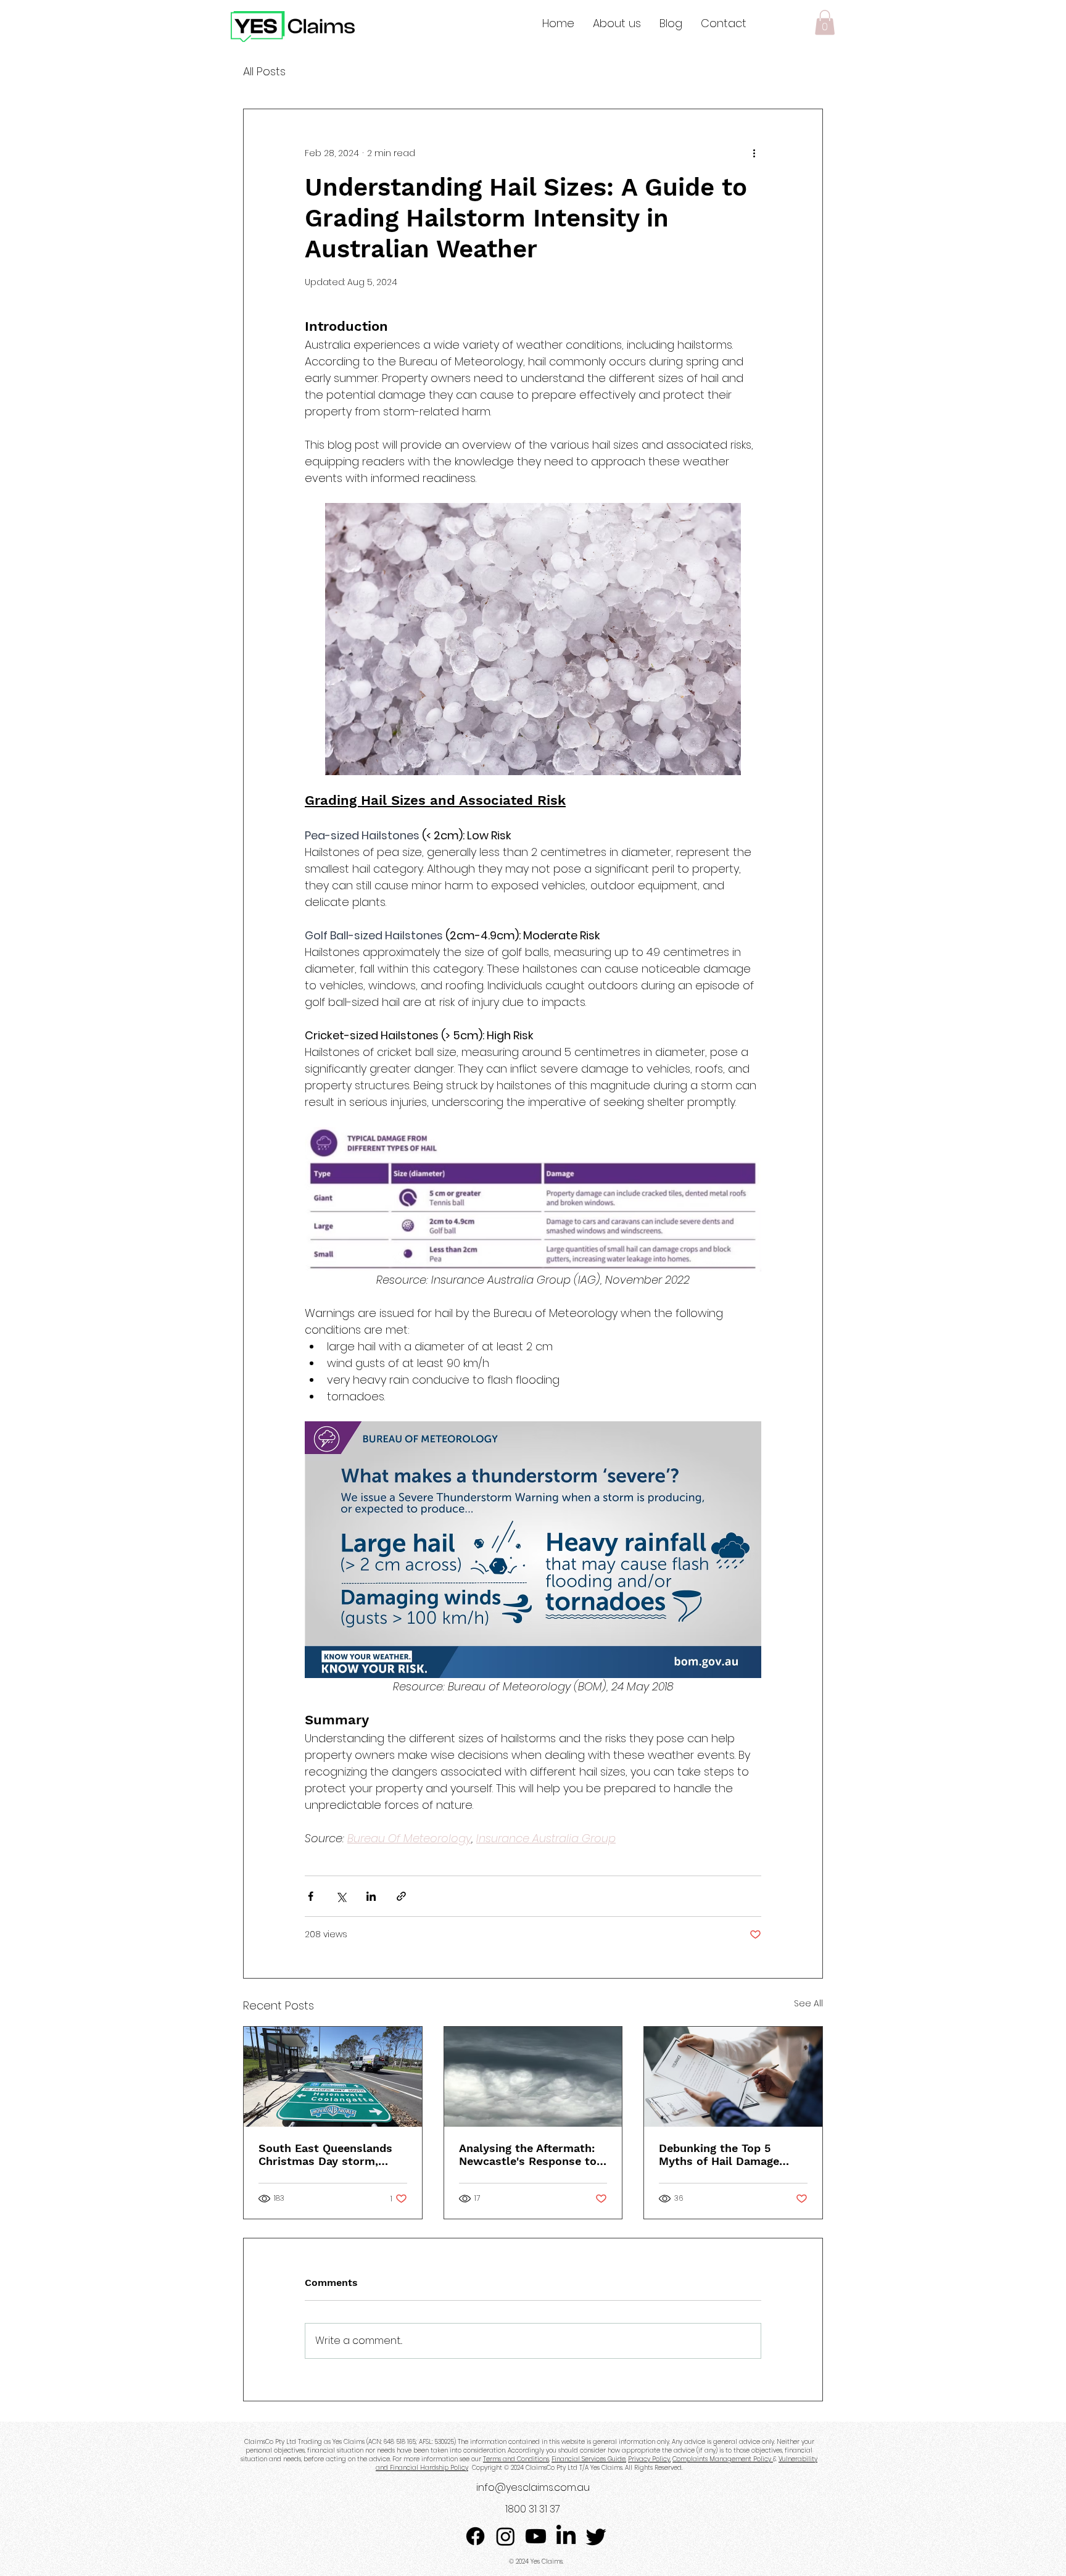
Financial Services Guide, (589, 2459)
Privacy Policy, (649, 2459)
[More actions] (754, 154)
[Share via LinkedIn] (371, 1896)
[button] (825, 23)
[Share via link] (401, 1896)
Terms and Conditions (516, 2459)
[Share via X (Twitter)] (341, 1896)
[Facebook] (475, 2536)
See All (808, 2003)
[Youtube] (536, 2536)
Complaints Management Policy (723, 2459)
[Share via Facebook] (311, 1896)
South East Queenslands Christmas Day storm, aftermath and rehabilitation (325, 2154)
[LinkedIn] (566, 2536)
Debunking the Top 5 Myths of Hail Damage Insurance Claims (719, 2154)
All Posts (264, 71)
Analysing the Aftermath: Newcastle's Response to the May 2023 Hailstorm (528, 2154)
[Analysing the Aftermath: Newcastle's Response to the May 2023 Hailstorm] (533, 2077)
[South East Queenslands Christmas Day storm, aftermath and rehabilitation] (333, 2077)
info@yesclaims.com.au (533, 2487)
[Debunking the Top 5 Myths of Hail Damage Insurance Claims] (733, 2077)
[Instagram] (506, 2536)
